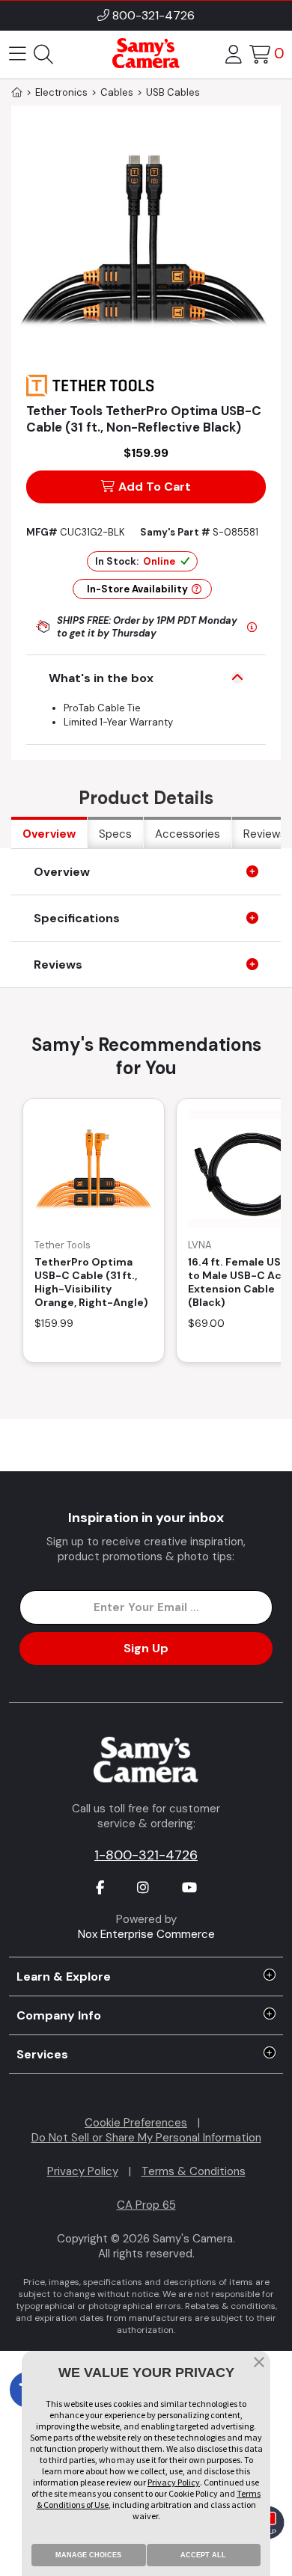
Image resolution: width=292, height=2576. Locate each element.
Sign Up (146, 1648)
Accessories (188, 834)
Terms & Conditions (194, 2171)
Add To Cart (155, 487)
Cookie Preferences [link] (136, 2123)
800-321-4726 (153, 15)
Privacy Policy (83, 2171)
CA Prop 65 (146, 2205)
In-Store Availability (137, 589)
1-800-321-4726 (146, 1855)
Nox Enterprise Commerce (146, 1934)
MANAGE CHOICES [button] (88, 2555)
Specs (115, 834)
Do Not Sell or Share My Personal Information (146, 2138)
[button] (259, 2364)
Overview (49, 834)
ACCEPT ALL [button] (203, 2555)
